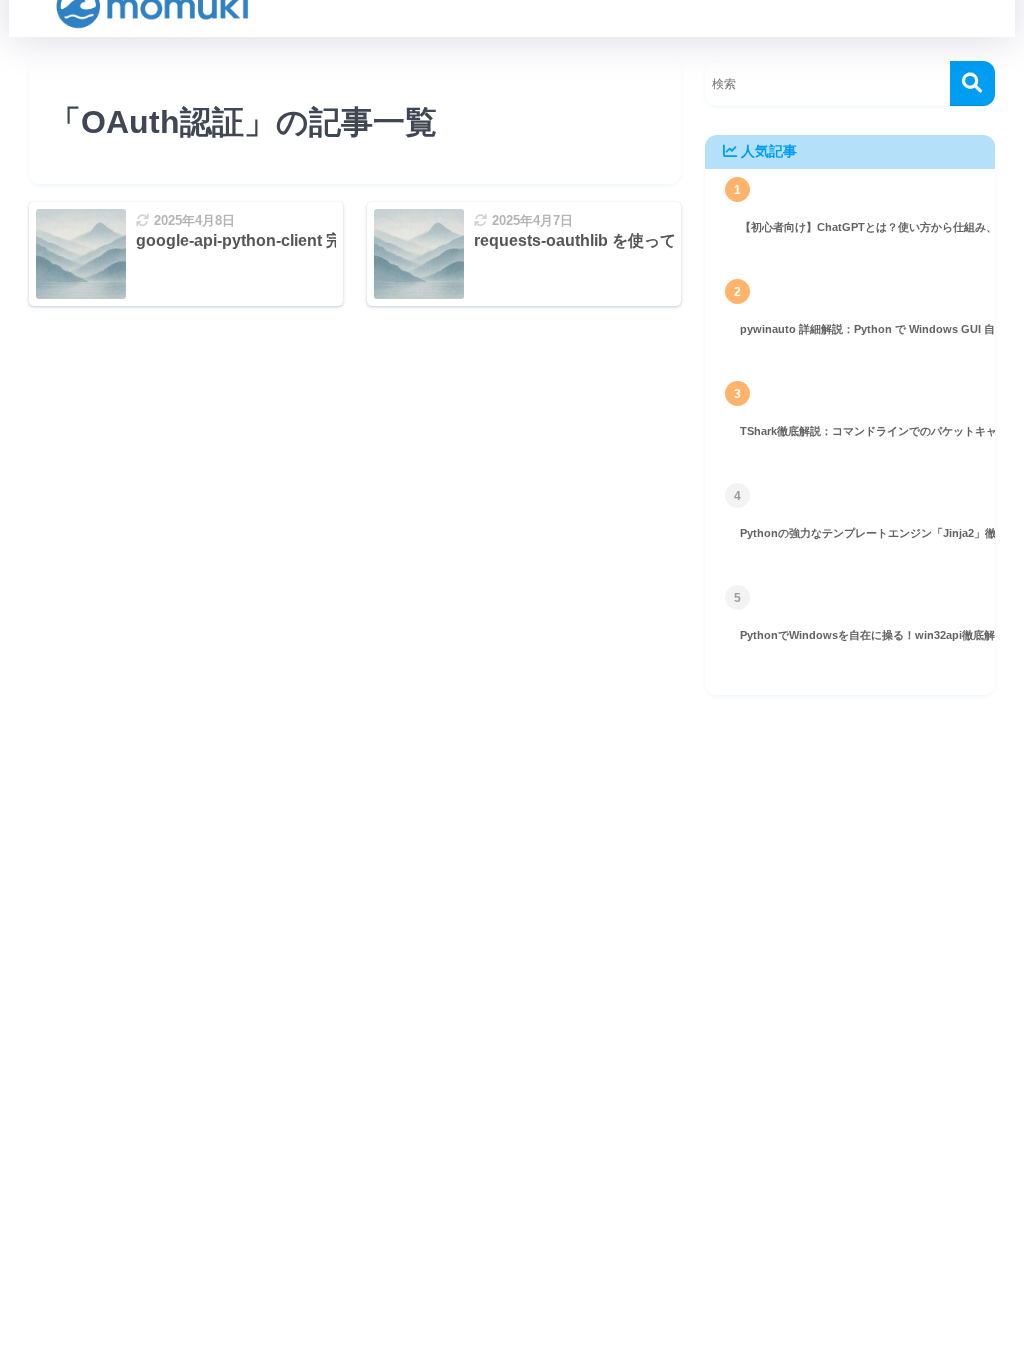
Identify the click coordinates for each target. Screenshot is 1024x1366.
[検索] (972, 83)
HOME (524, 783)
